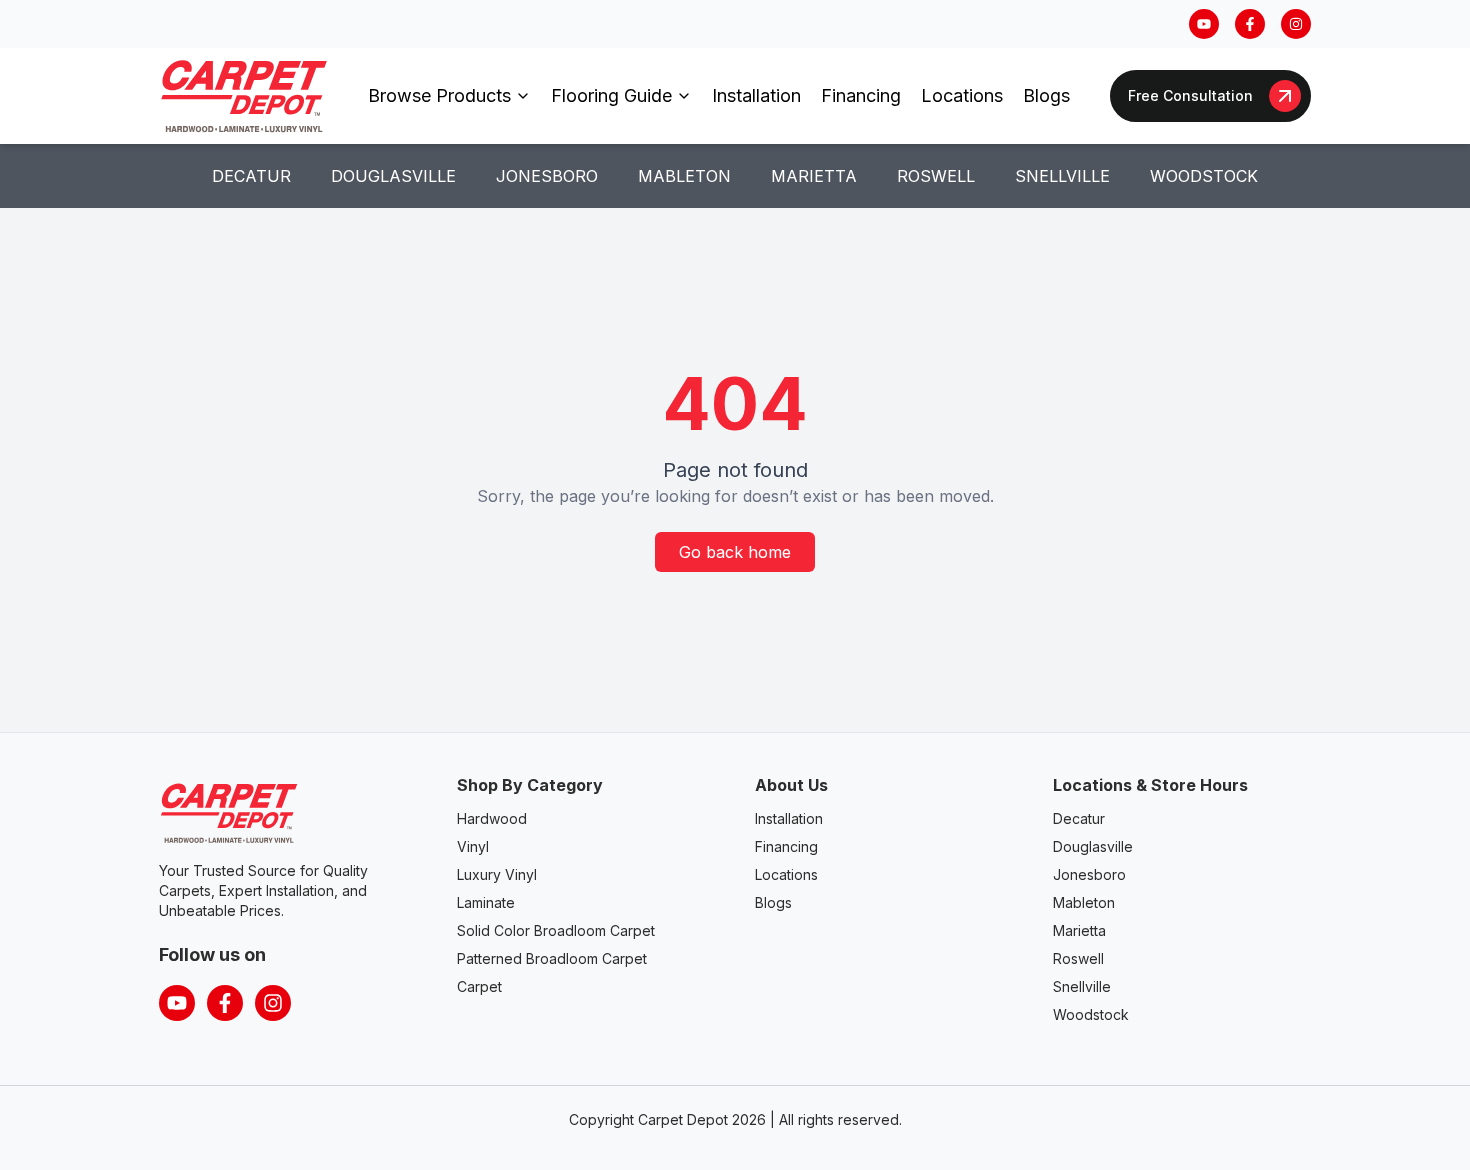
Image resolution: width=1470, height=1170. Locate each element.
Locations (962, 95)
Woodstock (1204, 176)
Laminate (486, 902)
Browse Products (439, 95)
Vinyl (473, 846)
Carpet (479, 986)
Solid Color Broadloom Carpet (556, 930)
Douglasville (393, 176)
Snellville (1062, 176)
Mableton (684, 176)
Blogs (1046, 95)
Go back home (735, 552)
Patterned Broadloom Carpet (552, 958)
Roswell (936, 176)
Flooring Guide (611, 95)
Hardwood (492, 818)
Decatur (251, 176)
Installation (756, 95)
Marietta (814, 176)
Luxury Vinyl (497, 874)
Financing (861, 95)
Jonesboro (547, 176)
